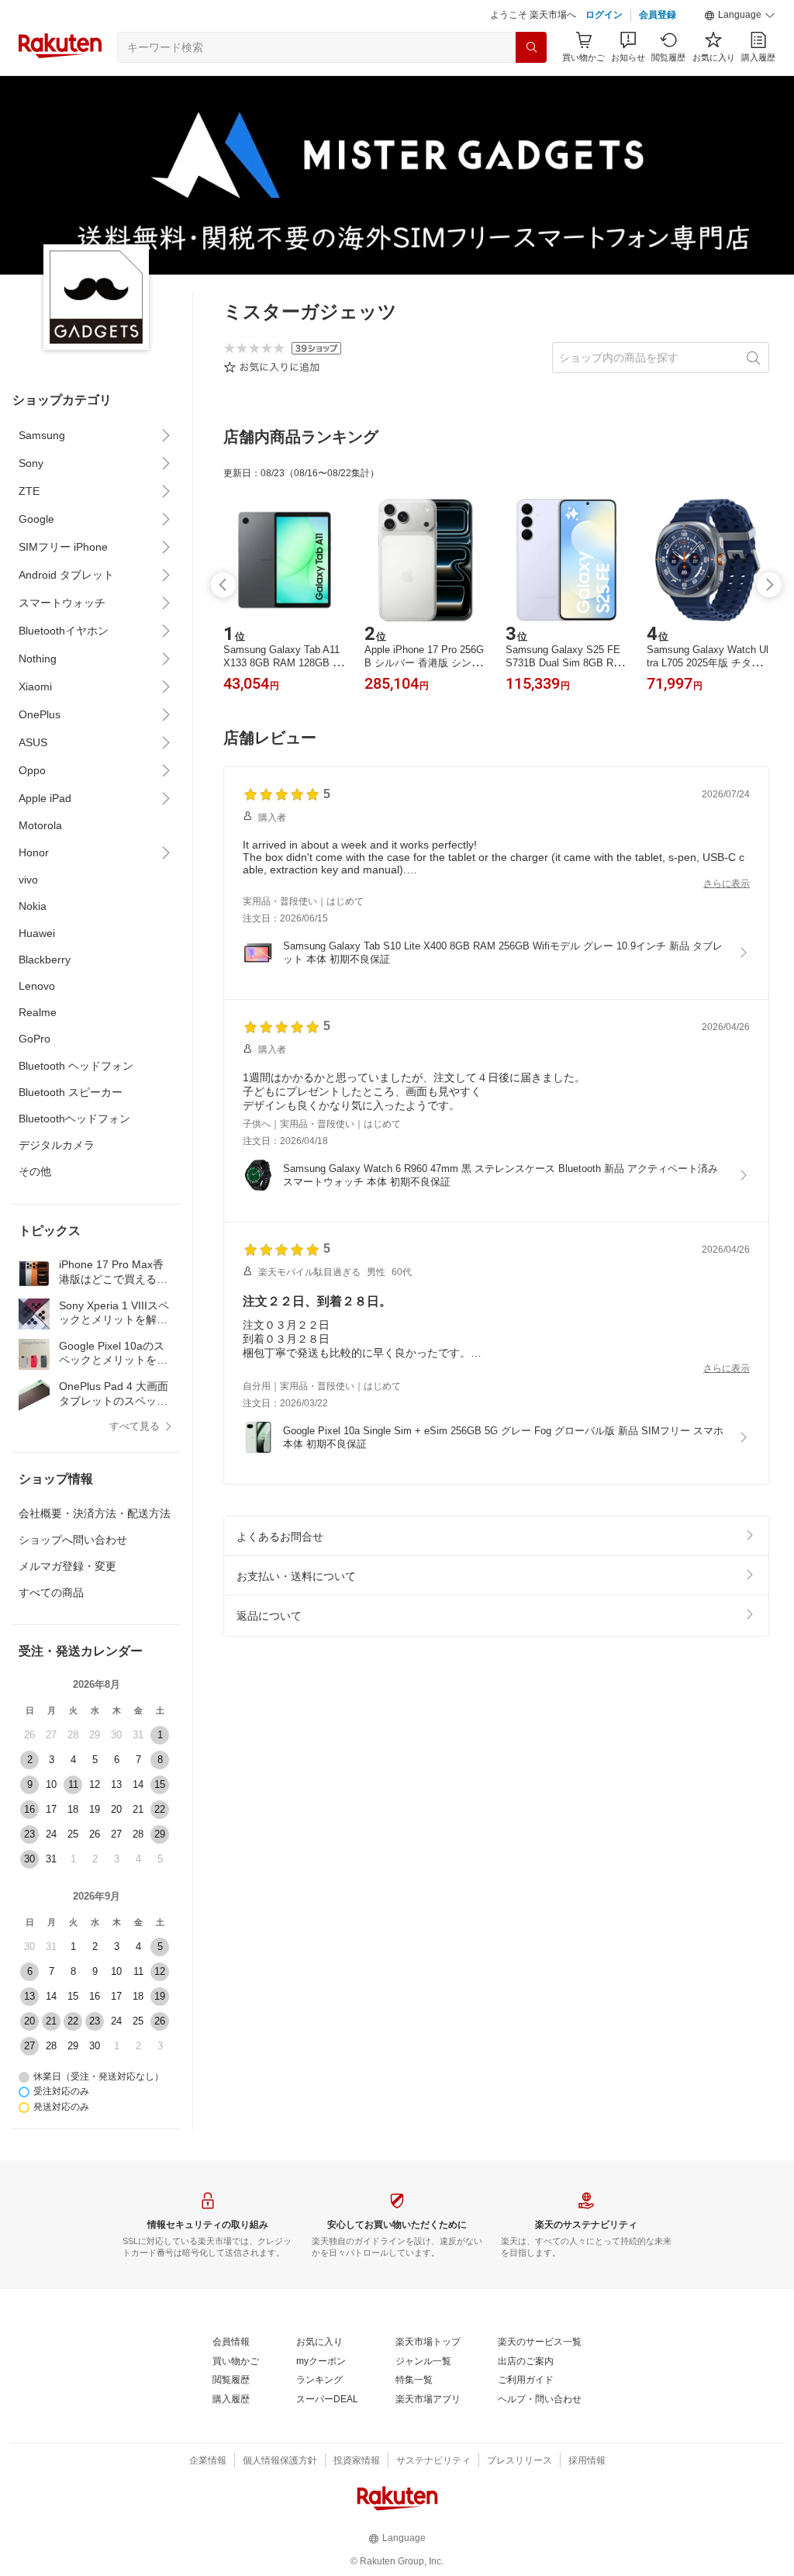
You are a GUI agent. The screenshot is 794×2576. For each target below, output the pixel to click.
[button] (740, 54)
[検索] (531, 86)
